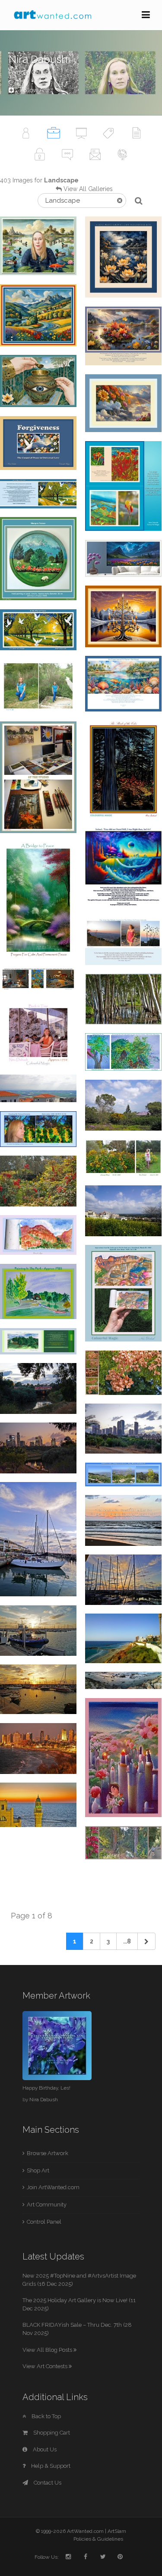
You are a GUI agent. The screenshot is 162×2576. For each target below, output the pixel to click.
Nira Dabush (44, 2100)
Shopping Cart (51, 2433)
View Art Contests (46, 2366)
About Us (44, 2449)
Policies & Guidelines (98, 2539)
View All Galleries (88, 189)
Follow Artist (36, 90)
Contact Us (47, 2483)
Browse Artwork (48, 2153)
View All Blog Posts (48, 2350)
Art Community (47, 2205)
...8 (127, 1941)
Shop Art (38, 2170)
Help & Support (50, 2466)
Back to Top (46, 2416)
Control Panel (44, 2222)
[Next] (146, 1941)
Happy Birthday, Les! (46, 2088)
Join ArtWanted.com (53, 2187)
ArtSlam (117, 2531)
